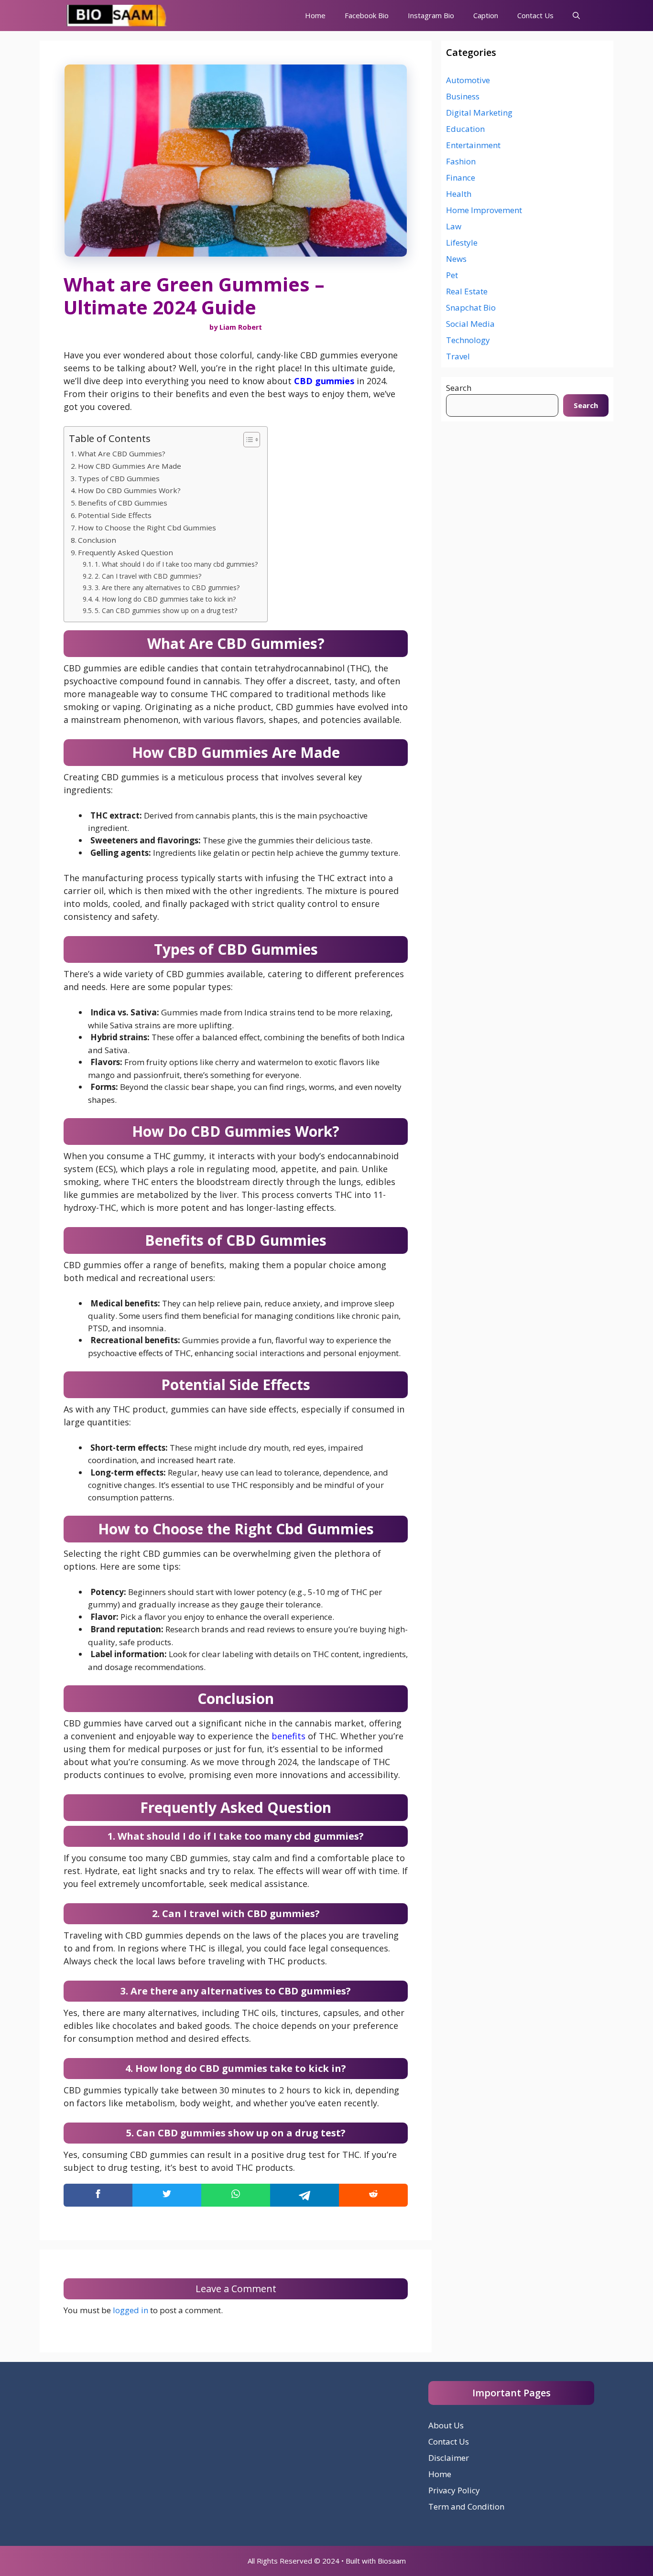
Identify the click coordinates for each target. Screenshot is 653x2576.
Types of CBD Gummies (119, 478)
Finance (461, 178)
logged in (131, 2310)
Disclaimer (449, 2458)
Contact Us (535, 15)
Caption (486, 15)
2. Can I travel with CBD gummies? (148, 576)
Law (454, 226)
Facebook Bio (367, 15)
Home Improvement (484, 210)
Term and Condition (466, 2506)
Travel (458, 356)
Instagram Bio (431, 15)
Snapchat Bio (471, 307)
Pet (452, 275)
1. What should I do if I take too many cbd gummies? (176, 564)
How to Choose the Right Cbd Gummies (147, 528)
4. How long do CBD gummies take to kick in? (165, 599)
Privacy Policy (454, 2490)
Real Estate (467, 291)
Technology (468, 340)
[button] (576, 16)
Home (315, 15)
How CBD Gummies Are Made (130, 466)
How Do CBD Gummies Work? (129, 490)
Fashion (461, 161)
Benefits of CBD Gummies (123, 503)
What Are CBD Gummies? (122, 453)
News (456, 259)
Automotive (468, 80)
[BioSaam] (118, 16)
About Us (446, 2425)
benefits (288, 1736)
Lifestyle (462, 243)
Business (463, 96)
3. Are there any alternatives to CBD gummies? (167, 587)
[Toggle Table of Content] (247, 440)
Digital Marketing (479, 113)
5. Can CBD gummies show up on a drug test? (166, 610)
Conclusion (97, 540)
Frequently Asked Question (125, 552)
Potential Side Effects (115, 515)
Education (465, 129)
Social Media (470, 324)
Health (459, 194)
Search (459, 388)
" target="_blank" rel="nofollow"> (236, 2195)
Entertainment (473, 145)
